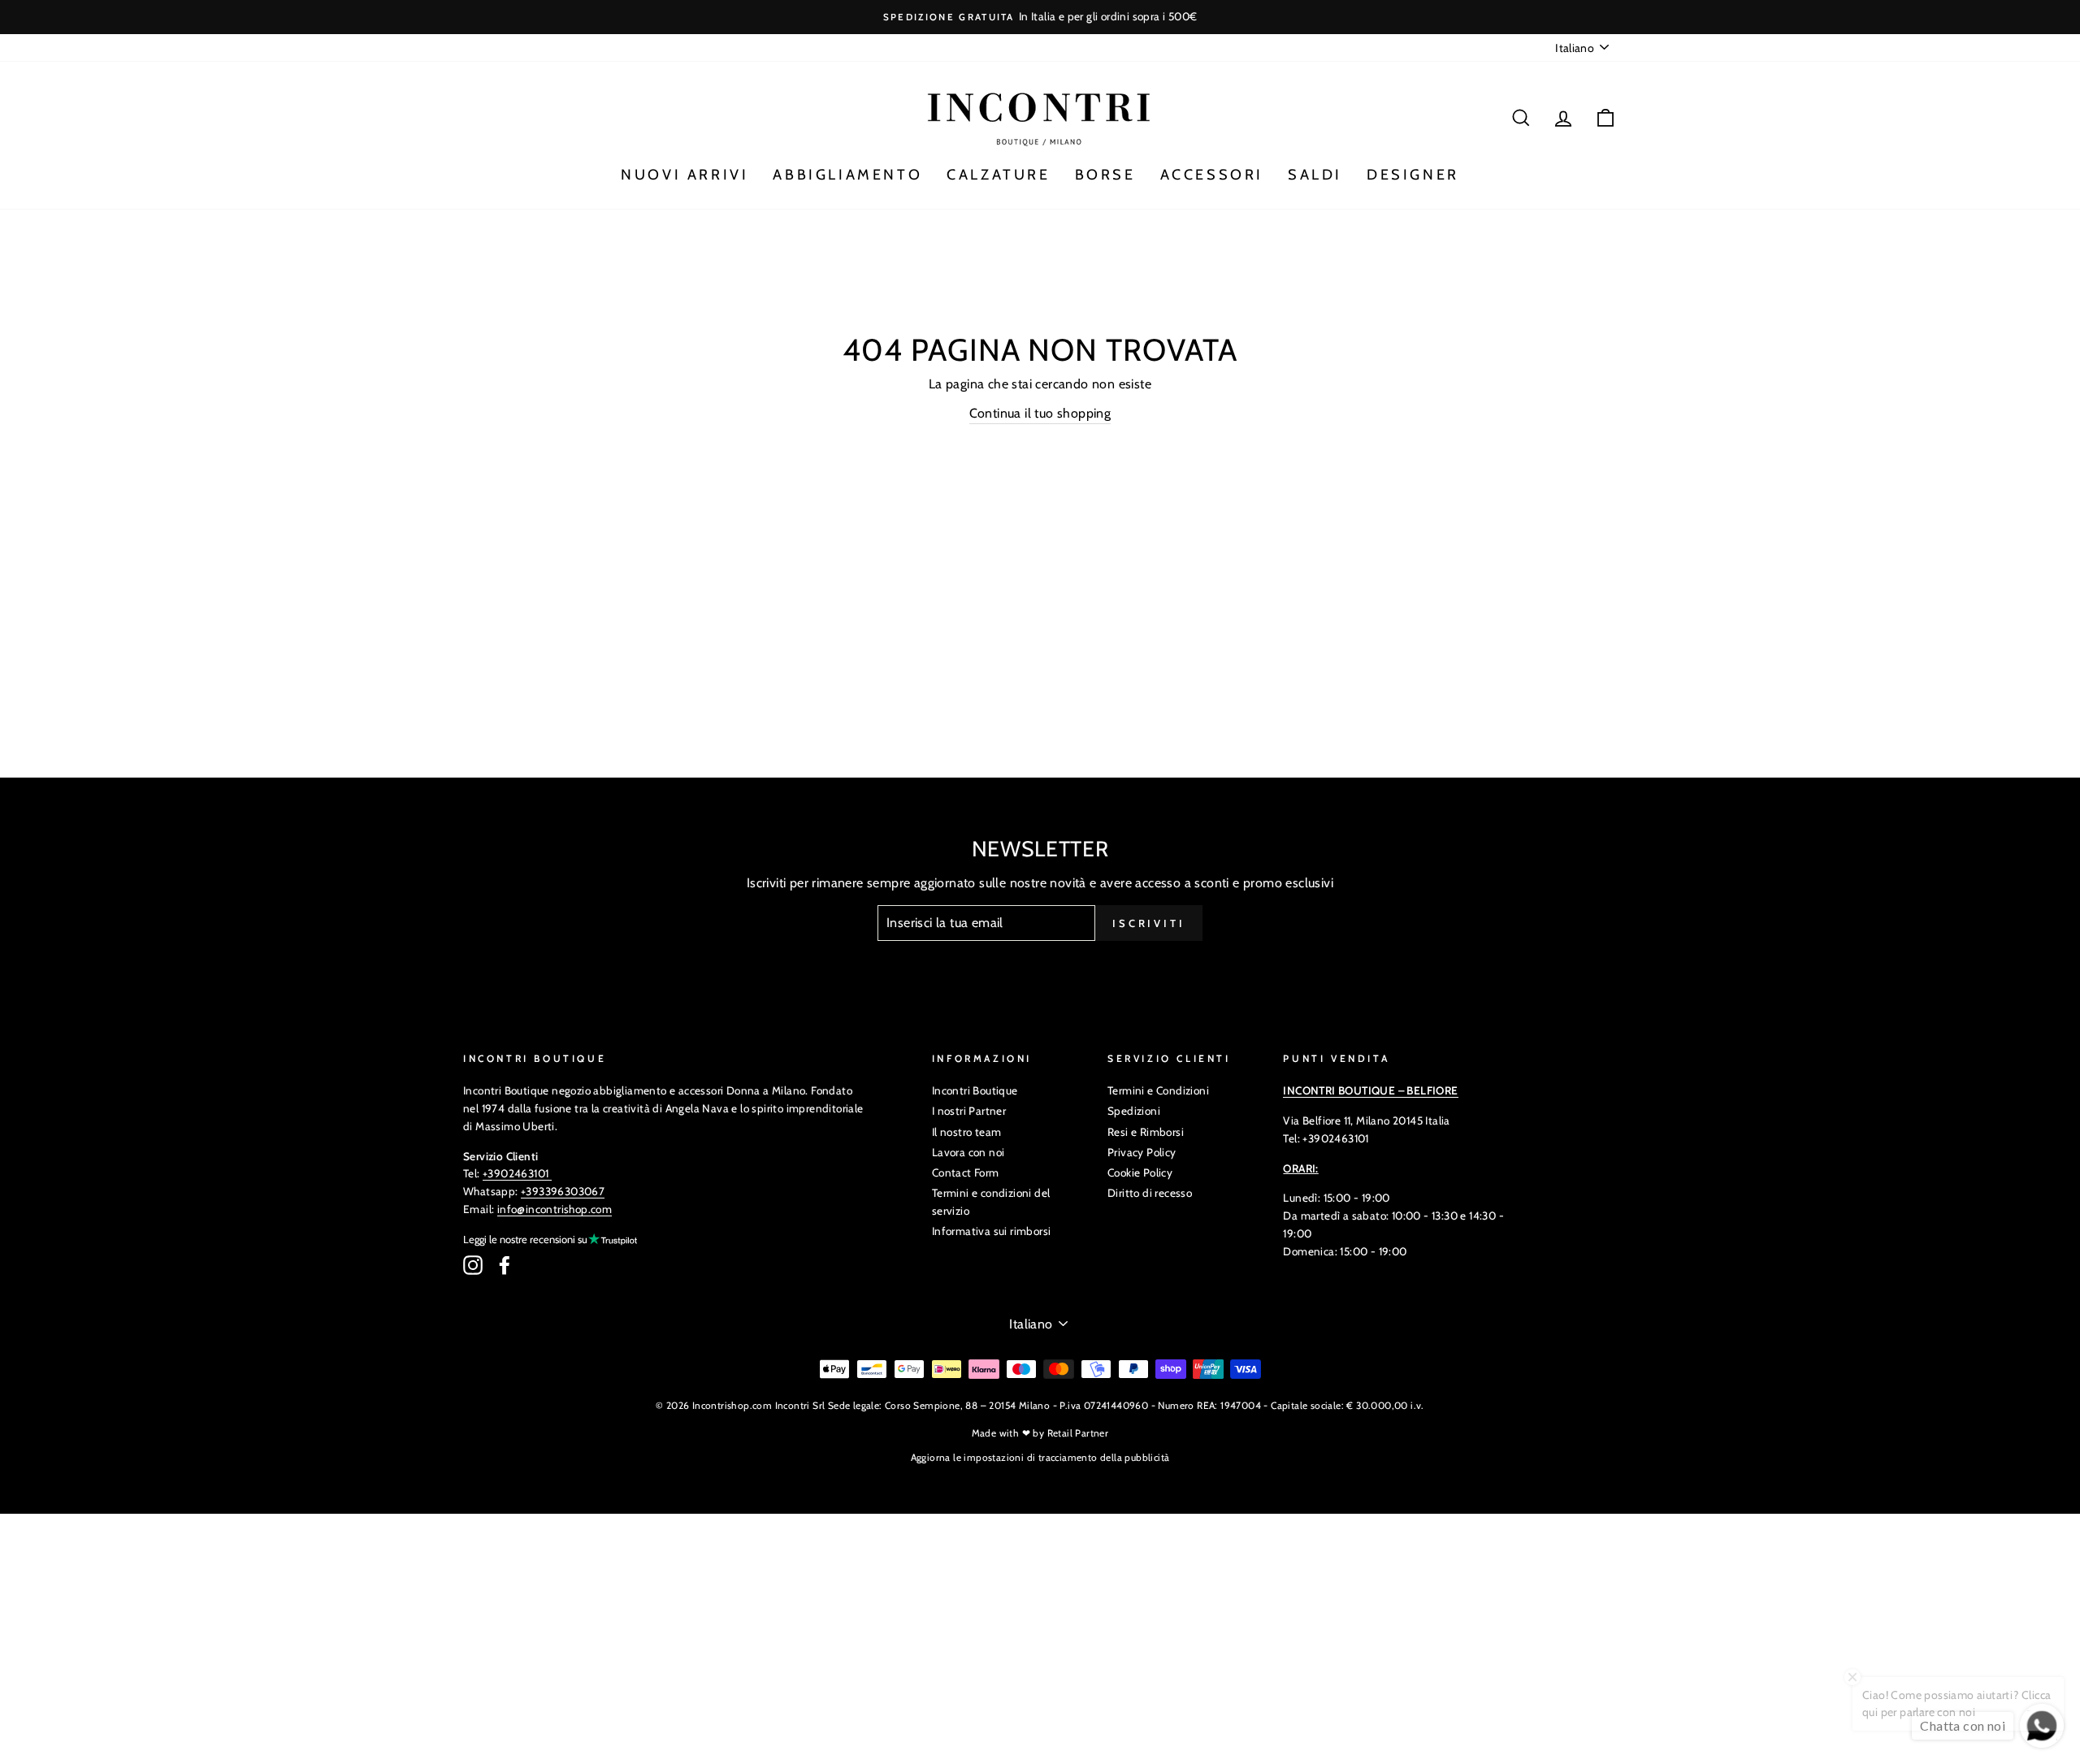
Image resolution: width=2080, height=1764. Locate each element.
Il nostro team (967, 1132)
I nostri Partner (969, 1111)
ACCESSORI (1212, 175)
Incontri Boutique (975, 1090)
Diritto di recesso (1150, 1193)
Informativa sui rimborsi (992, 1231)
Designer (1413, 175)
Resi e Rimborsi (1146, 1132)
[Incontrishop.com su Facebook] (505, 1265)
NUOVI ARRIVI (685, 175)
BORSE (1105, 175)
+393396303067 (563, 1191)
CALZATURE (998, 175)
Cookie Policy (1140, 1172)
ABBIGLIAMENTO (847, 175)
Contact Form (966, 1172)
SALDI (1315, 175)
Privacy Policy (1142, 1152)
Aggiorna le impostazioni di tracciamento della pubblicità (1040, 1457)
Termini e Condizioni (1158, 1090)
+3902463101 (516, 1173)
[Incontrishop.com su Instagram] (473, 1265)
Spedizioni (1134, 1111)
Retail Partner (1078, 1433)
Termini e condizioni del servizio (991, 1202)
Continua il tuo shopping (1040, 413)
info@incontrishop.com (555, 1209)
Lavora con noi (968, 1152)
